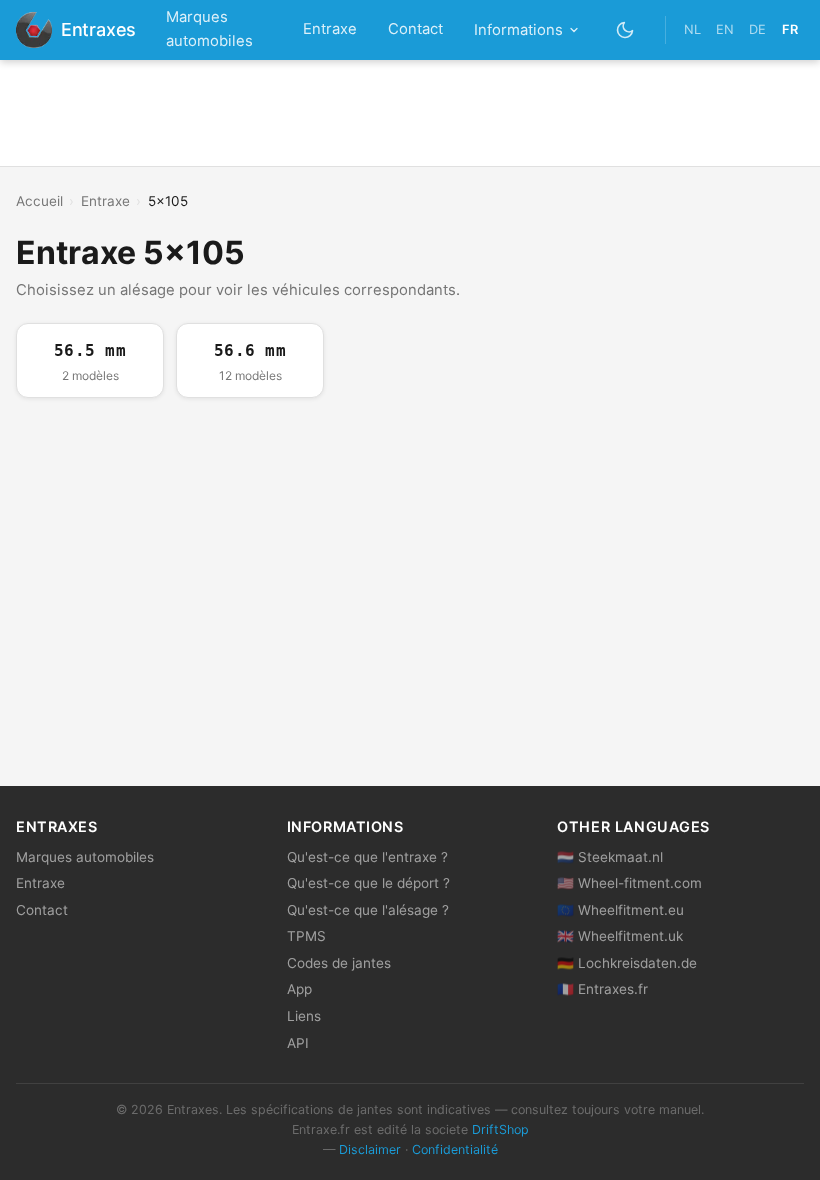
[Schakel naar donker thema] (625, 29)
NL (692, 29)
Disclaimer (370, 1149)
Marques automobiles (209, 29)
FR (790, 29)
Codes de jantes (339, 963)
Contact (415, 29)
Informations (518, 30)
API (298, 1043)
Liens (304, 1016)
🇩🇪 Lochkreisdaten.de (627, 963)
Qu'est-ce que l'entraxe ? (367, 857)
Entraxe (330, 29)
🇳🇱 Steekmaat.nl (610, 857)
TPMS (306, 936)
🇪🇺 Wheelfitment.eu (620, 910)
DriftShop (500, 1129)
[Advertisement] (410, 113)
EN (725, 29)
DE (757, 29)
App (299, 989)
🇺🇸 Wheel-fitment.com (629, 883)
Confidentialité (455, 1149)
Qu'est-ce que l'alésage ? (368, 910)
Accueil (39, 201)
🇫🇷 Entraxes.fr (602, 989)
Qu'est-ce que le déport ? (368, 883)
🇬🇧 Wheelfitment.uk (620, 936)
